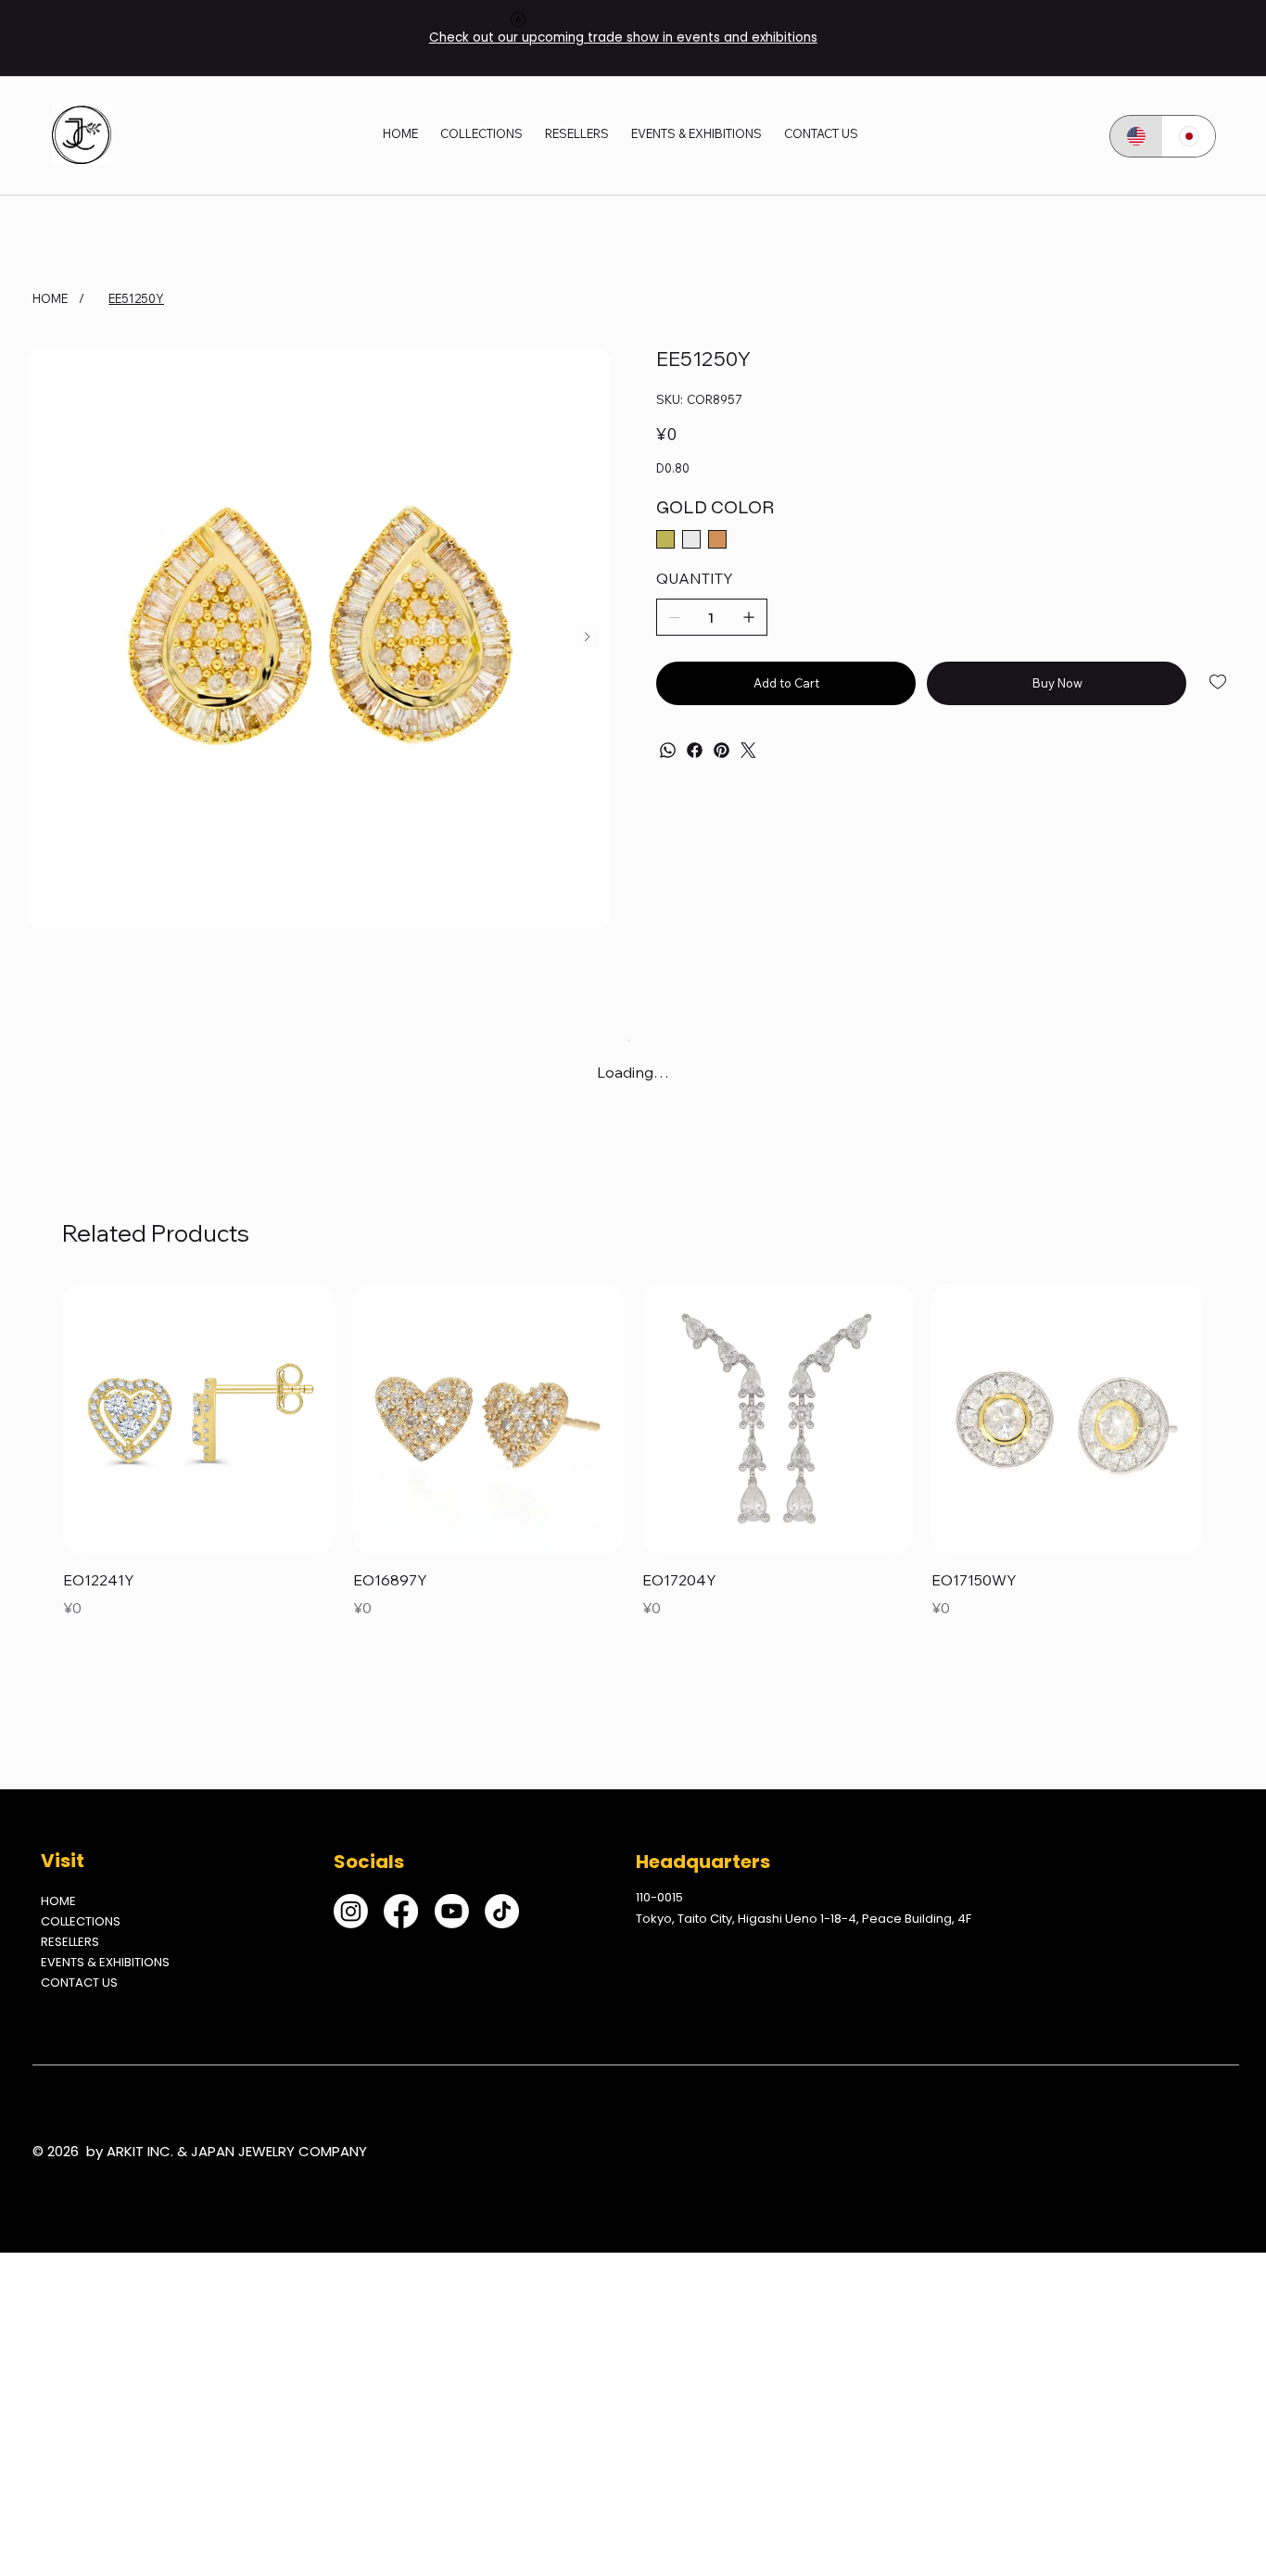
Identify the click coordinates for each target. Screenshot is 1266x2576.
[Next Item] (587, 637)
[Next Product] (1230, 1418)
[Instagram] (351, 1911)
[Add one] (749, 617)
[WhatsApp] (668, 750)
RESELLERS (70, 1942)
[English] (1136, 136)
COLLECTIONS (81, 1921)
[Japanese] (1189, 136)
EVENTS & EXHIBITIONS (105, 1962)
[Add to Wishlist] (1219, 682)
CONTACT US (79, 1983)
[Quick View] (198, 1419)
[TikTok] (502, 1911)
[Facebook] (695, 750)
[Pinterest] (722, 750)
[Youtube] (452, 1911)
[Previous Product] (36, 1418)
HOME (58, 1901)
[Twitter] (748, 750)
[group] (633, 1453)
